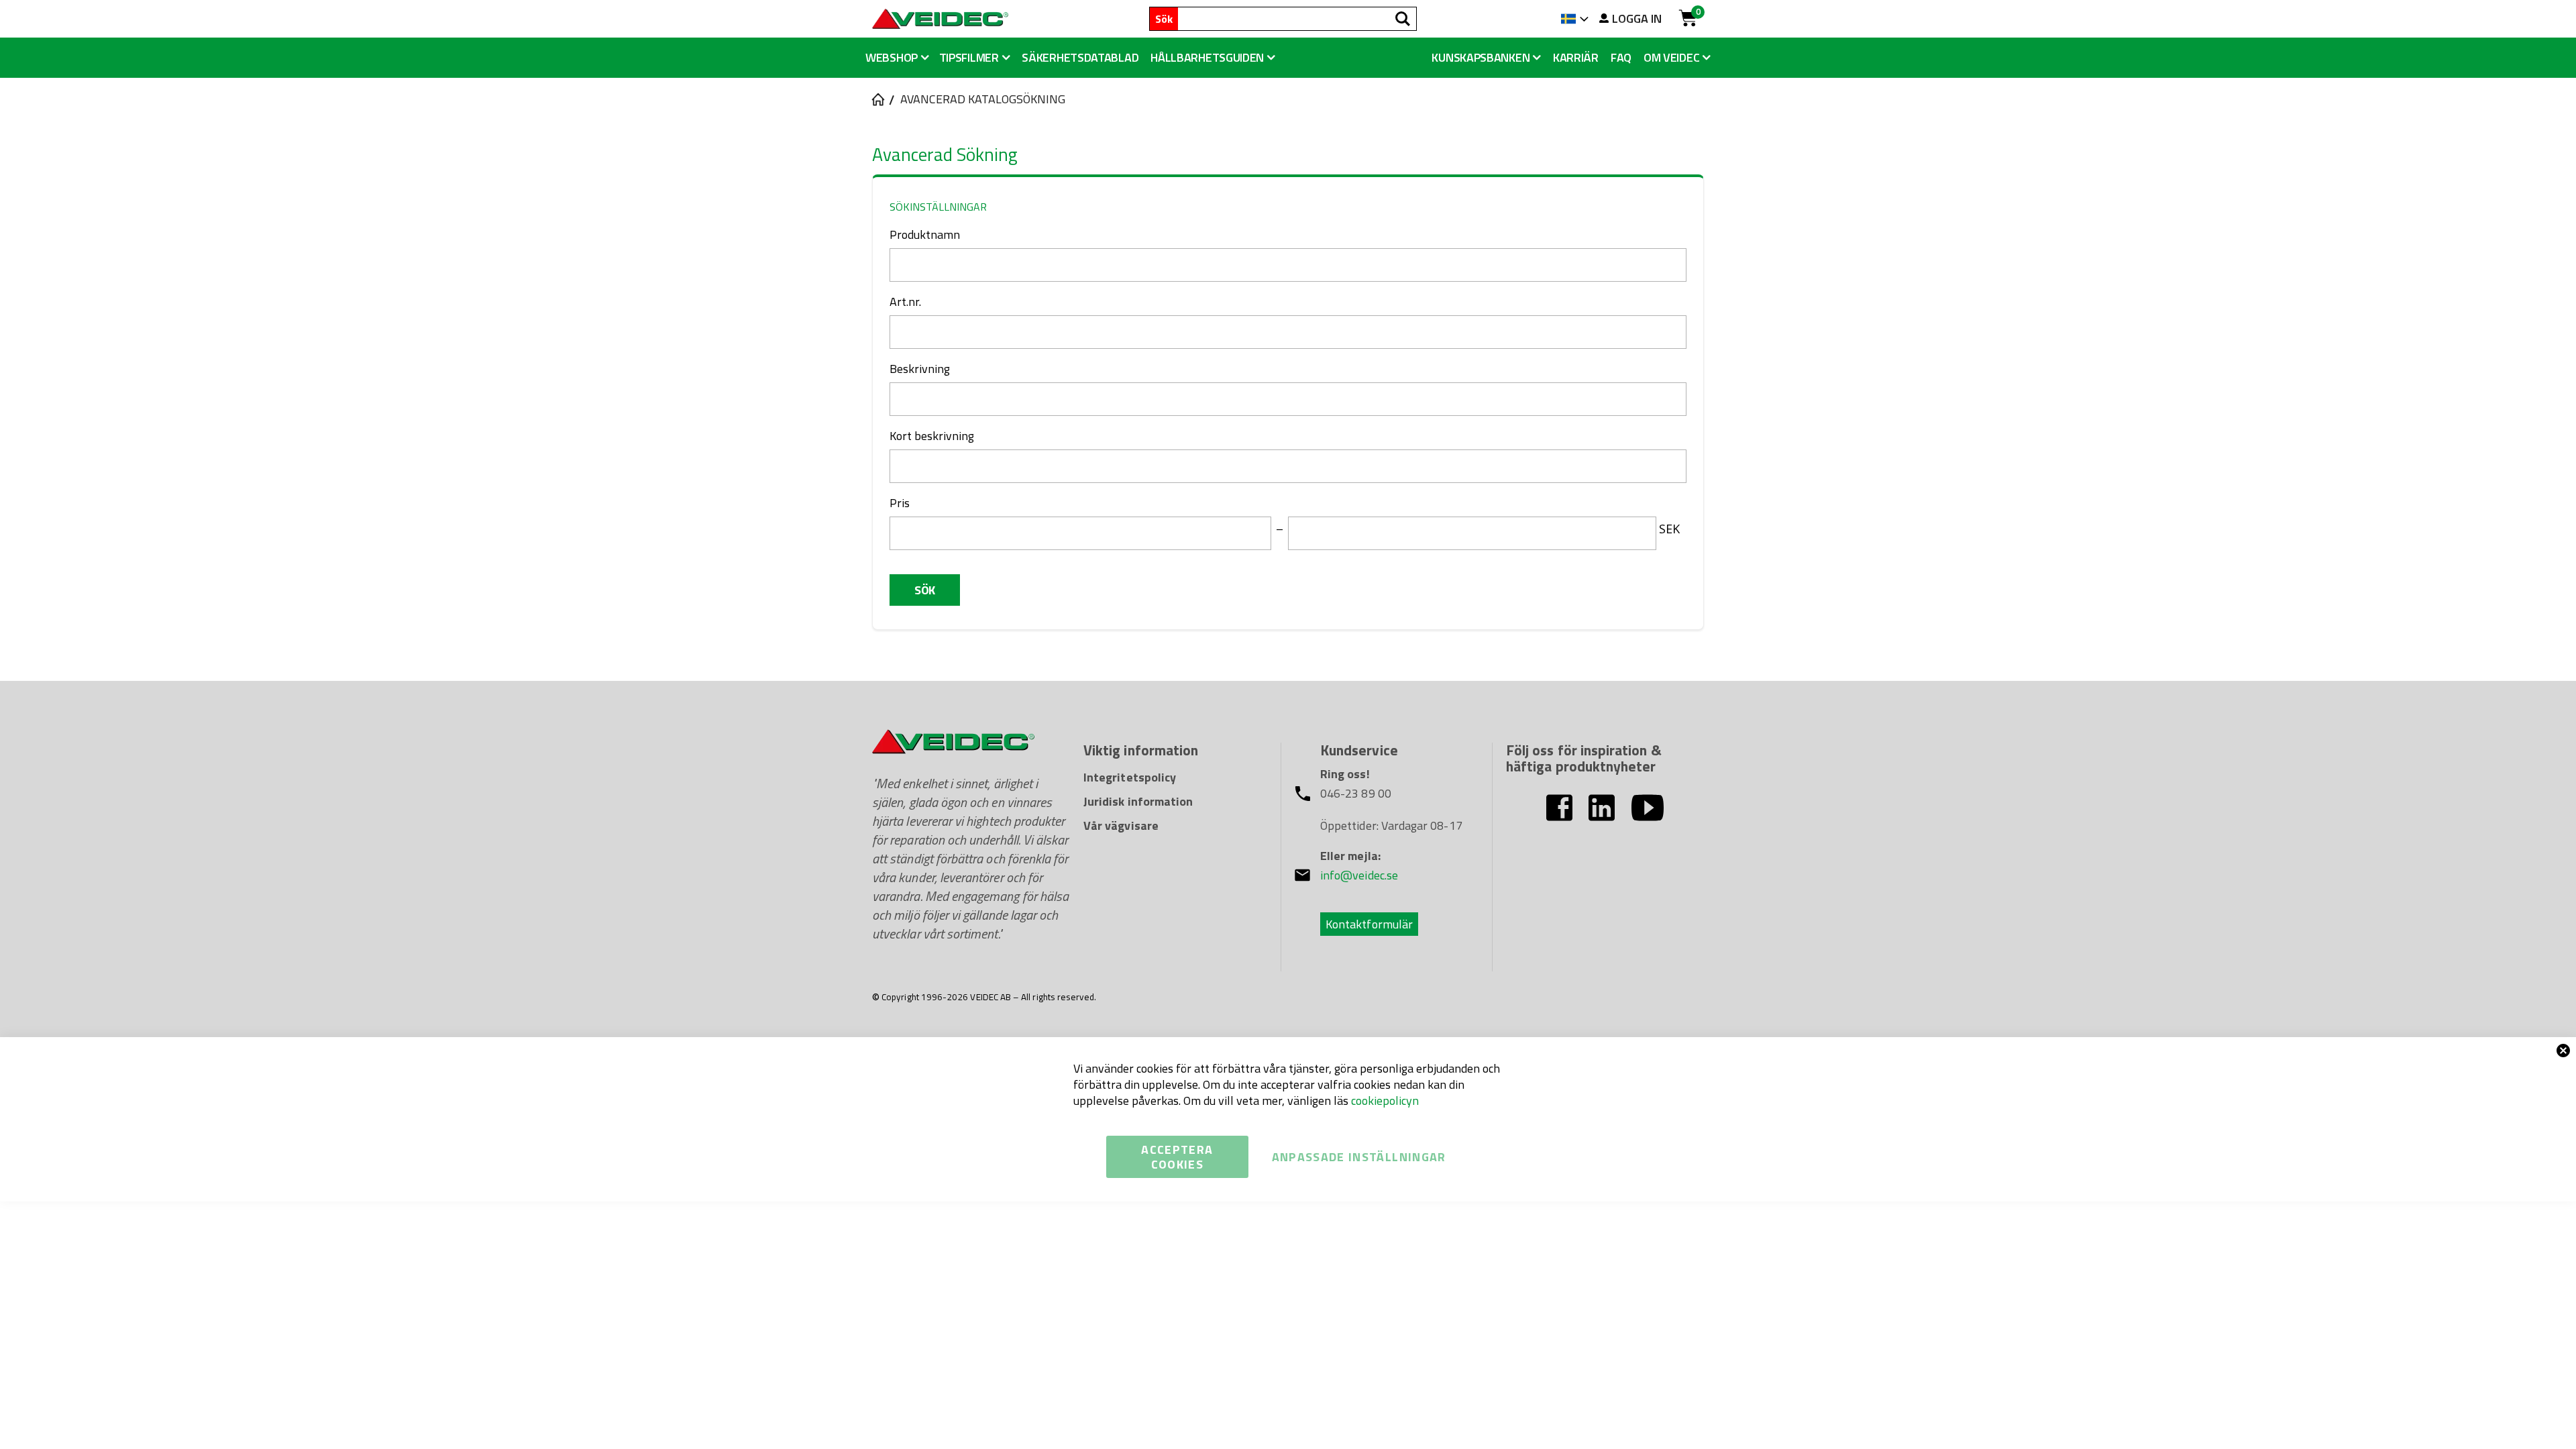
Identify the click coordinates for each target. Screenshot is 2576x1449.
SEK (1669, 529)
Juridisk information (1138, 801)
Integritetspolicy (1130, 777)
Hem (877, 99)
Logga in (1637, 19)
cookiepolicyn (1385, 1101)
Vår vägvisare (1121, 825)
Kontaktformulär (1369, 924)
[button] (1213, 58)
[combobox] (1297, 19)
